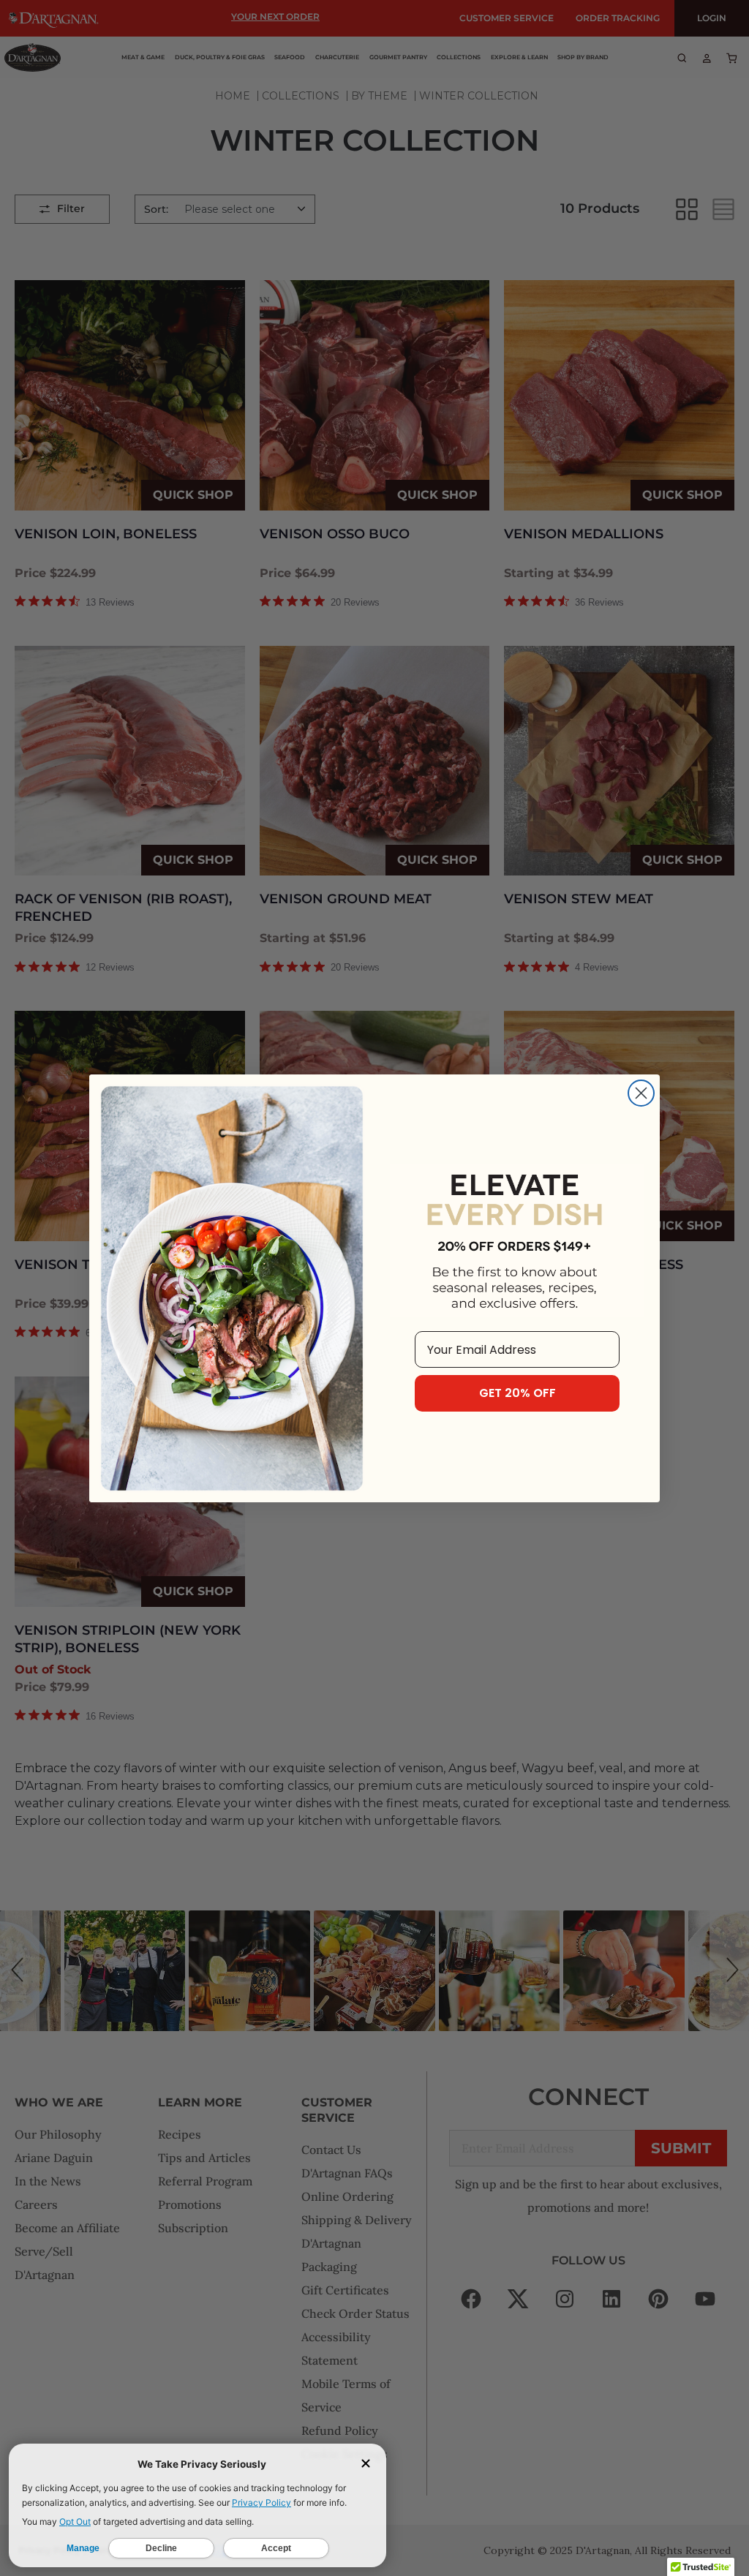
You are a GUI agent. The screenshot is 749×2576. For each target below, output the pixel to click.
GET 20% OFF (517, 1393)
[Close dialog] (641, 1093)
